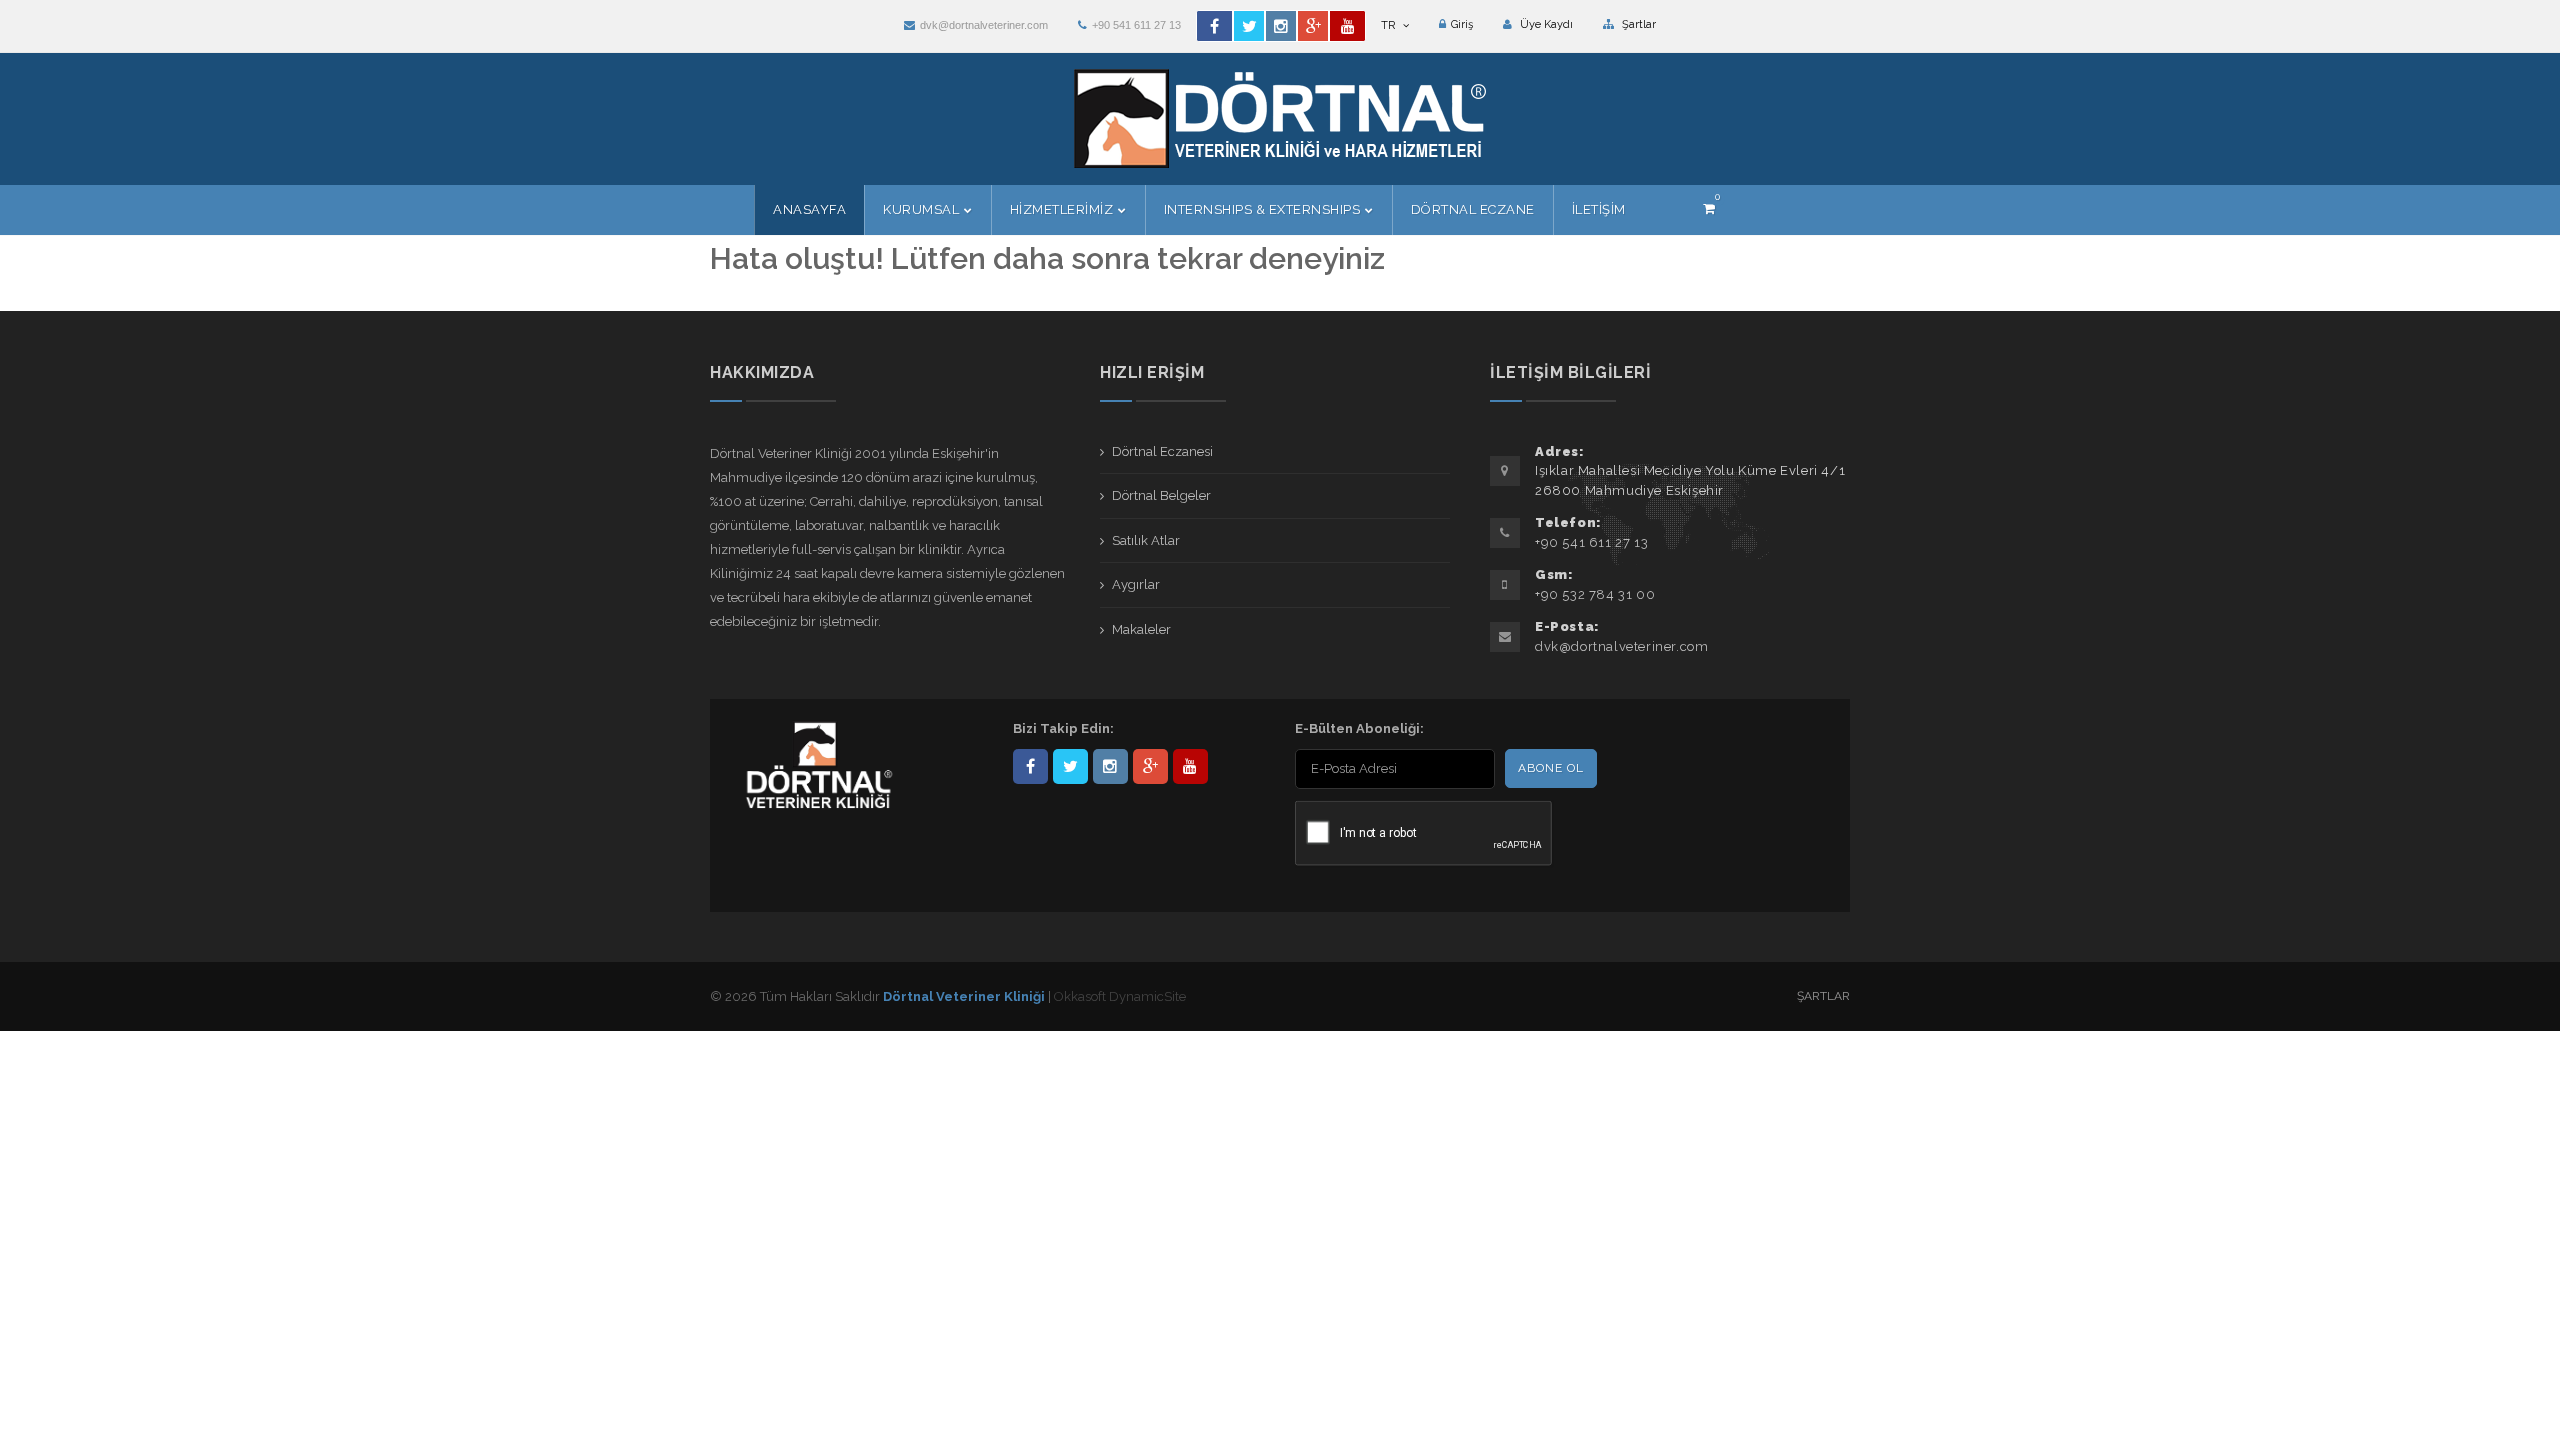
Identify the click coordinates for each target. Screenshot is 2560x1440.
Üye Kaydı (1545, 24)
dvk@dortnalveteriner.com (984, 25)
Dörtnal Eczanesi (1162, 451)
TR (1389, 25)
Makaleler (1141, 629)
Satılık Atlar (1146, 540)
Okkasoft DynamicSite (1120, 996)
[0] (1709, 208)
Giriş (1462, 24)
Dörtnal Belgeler (1161, 495)
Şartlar (1637, 24)
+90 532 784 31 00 (1595, 594)
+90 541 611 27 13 (1136, 25)
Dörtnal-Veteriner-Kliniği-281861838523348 (1030, 766)
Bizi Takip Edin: (1063, 728)
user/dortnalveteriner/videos (1190, 766)
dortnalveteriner (1110, 766)
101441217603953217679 (1150, 766)
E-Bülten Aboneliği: (1359, 728)
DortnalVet (1070, 766)
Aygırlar (1136, 584)
